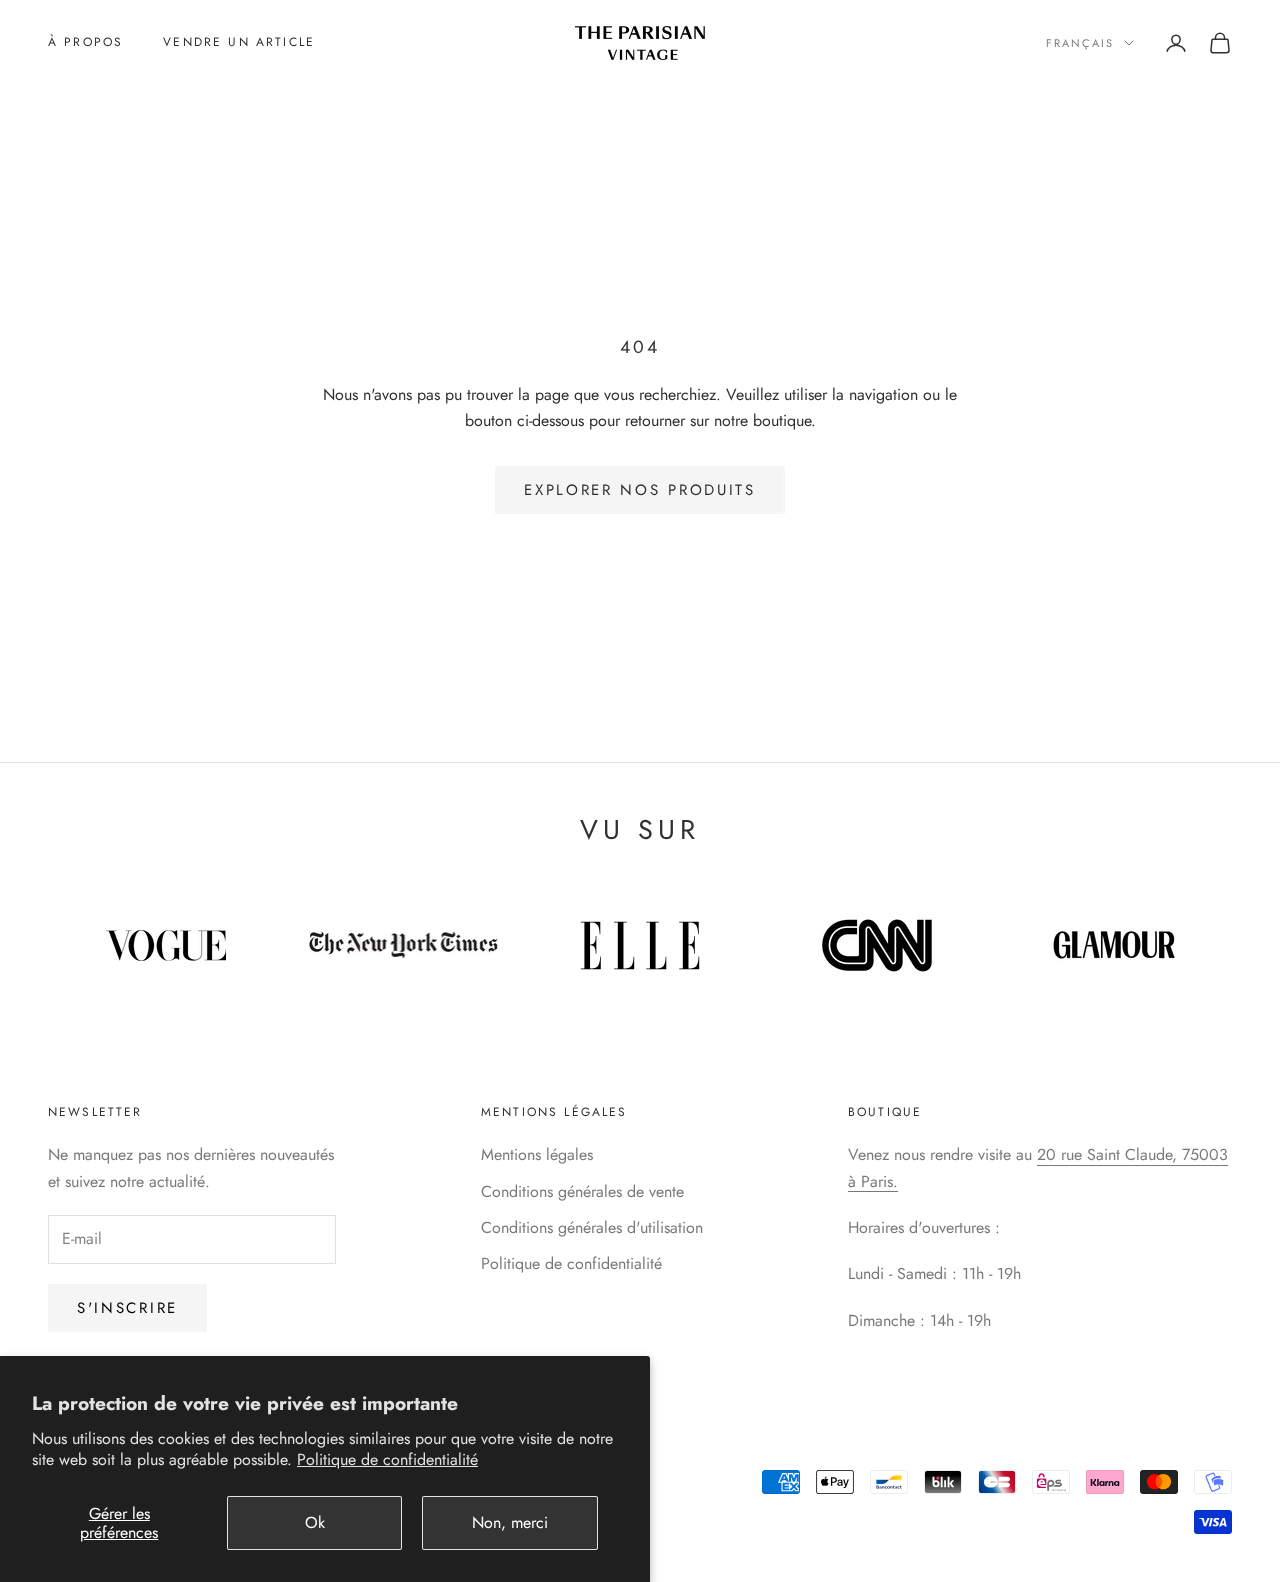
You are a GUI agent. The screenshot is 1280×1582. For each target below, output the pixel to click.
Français (1080, 43)
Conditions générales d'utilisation (592, 1227)
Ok (315, 1522)
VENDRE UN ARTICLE (239, 42)
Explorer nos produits (640, 490)
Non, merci (510, 1522)
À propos (85, 42)
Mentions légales (537, 1154)
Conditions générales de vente (582, 1191)
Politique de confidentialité (387, 1459)
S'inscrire (127, 1308)
